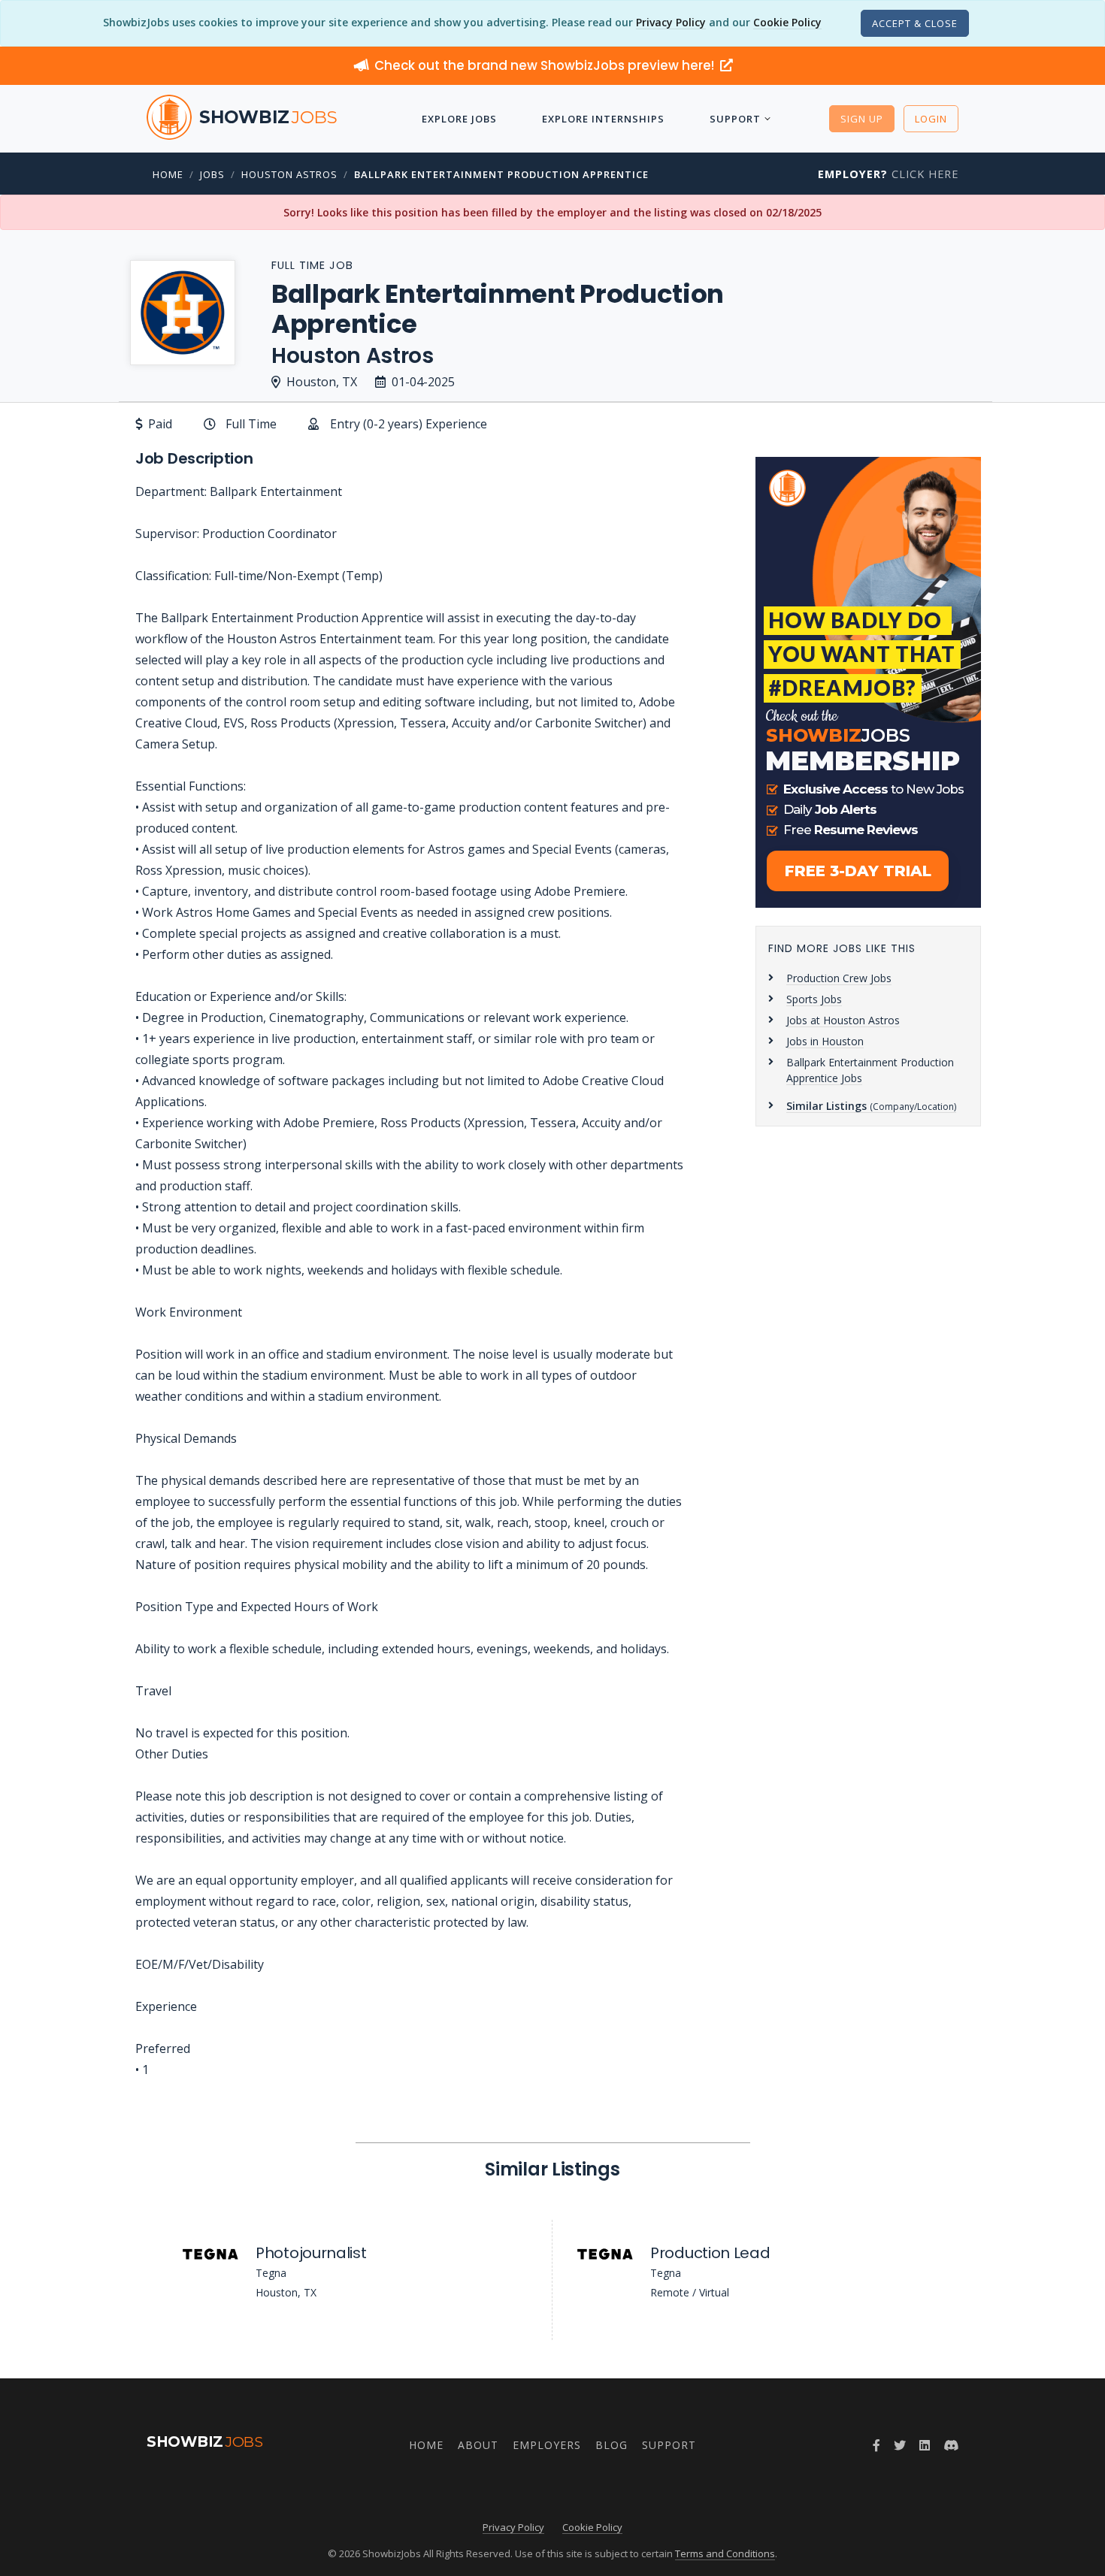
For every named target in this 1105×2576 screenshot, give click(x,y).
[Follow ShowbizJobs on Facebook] (876, 2445)
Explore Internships (603, 119)
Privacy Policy (671, 22)
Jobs (212, 174)
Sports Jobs (814, 999)
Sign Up (862, 119)
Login (931, 119)
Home (168, 174)
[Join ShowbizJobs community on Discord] (951, 2445)
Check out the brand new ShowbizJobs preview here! (546, 65)
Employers (547, 2445)
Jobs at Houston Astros (843, 1020)
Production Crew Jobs (839, 978)
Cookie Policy (787, 22)
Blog (612, 2445)
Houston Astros (289, 174)
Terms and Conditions (725, 2553)
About (478, 2445)
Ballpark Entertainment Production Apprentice (501, 174)
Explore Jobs (459, 119)
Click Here (888, 174)
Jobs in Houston (825, 1041)
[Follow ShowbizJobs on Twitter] (900, 2445)
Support (735, 119)
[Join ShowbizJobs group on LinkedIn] (925, 2445)
